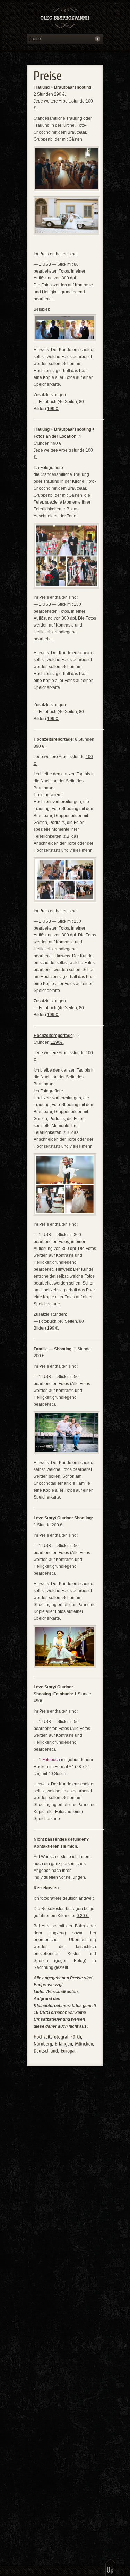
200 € (39, 1356)
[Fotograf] (65, 19)
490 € (55, 443)
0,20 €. (83, 1916)
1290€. (57, 1042)
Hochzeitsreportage (53, 739)
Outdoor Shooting (74, 1518)
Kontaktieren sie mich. (56, 1846)
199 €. (53, 409)
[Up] (110, 2567)
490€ (38, 1701)
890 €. (40, 746)
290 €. (59, 94)
